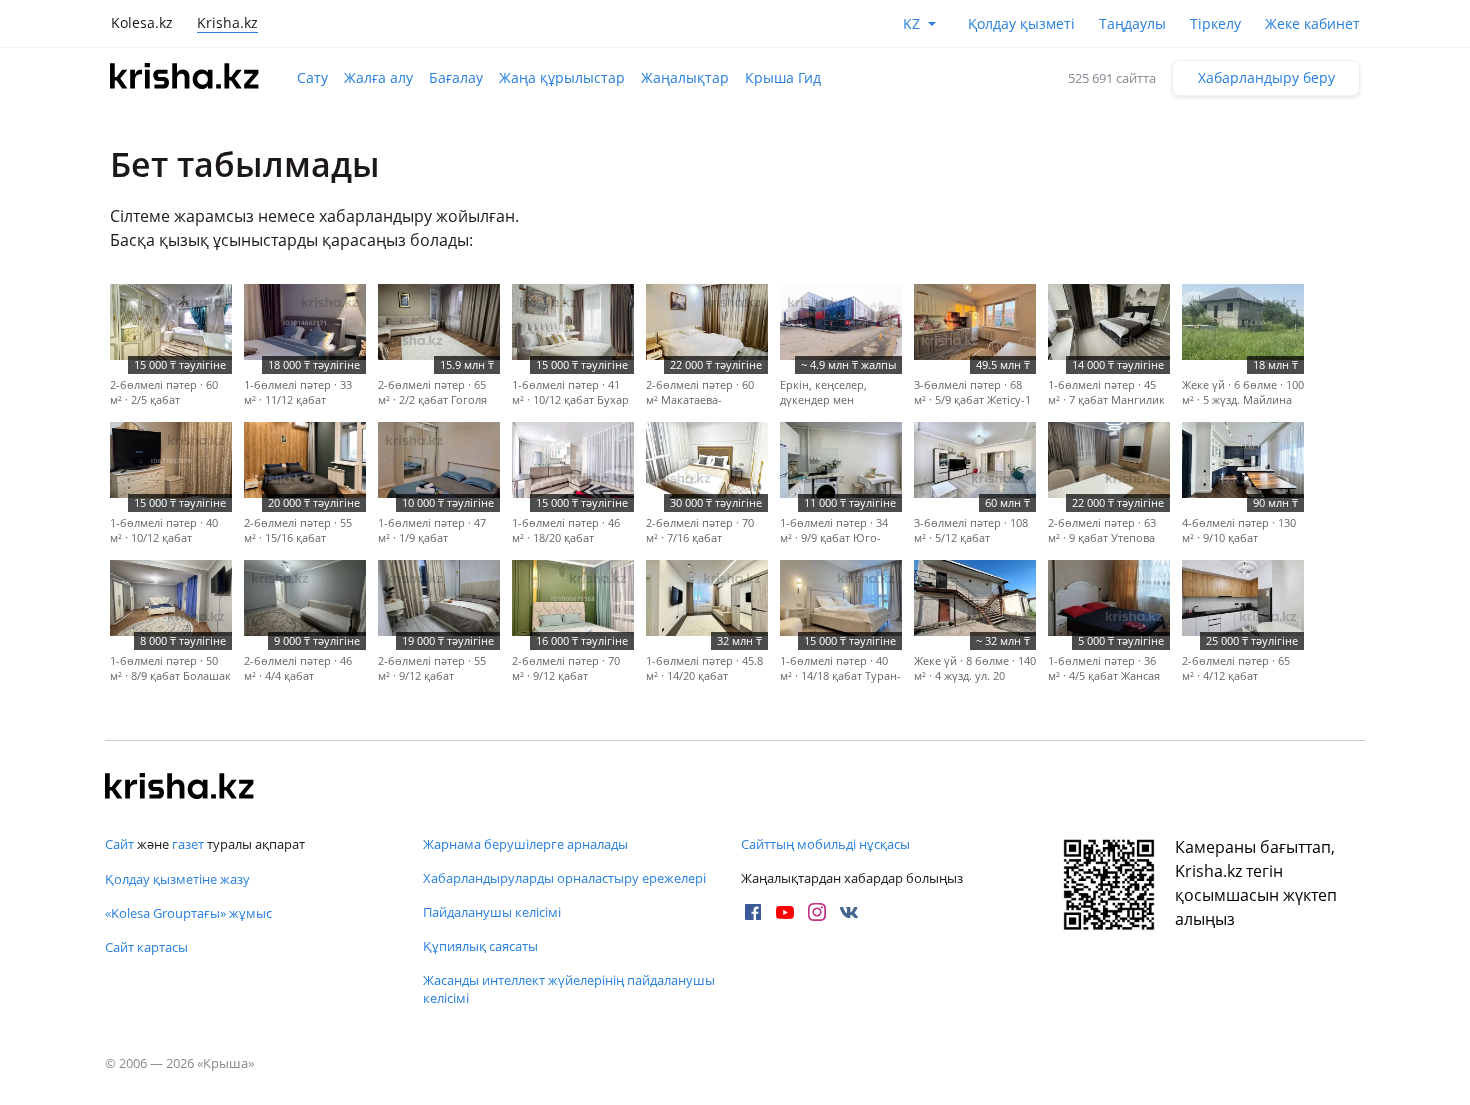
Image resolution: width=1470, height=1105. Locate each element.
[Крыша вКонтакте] (849, 912)
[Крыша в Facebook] (753, 912)
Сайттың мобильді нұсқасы (825, 844)
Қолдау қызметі (1021, 23)
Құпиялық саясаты (480, 946)
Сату (312, 77)
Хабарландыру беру (1266, 77)
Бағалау (456, 77)
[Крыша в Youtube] (785, 912)
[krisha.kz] (180, 788)
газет (188, 844)
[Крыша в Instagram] (817, 912)
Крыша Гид (783, 77)
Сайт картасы (146, 947)
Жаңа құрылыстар (562, 77)
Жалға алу (378, 77)
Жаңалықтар (685, 77)
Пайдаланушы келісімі (492, 912)
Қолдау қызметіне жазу (177, 879)
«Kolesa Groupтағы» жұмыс (188, 913)
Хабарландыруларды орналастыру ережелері (564, 878)
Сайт (119, 844)
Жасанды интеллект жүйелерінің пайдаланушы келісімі (569, 989)
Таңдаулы (1132, 23)
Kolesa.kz (142, 22)
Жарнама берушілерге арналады (525, 844)
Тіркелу (1215, 23)
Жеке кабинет (1312, 23)
